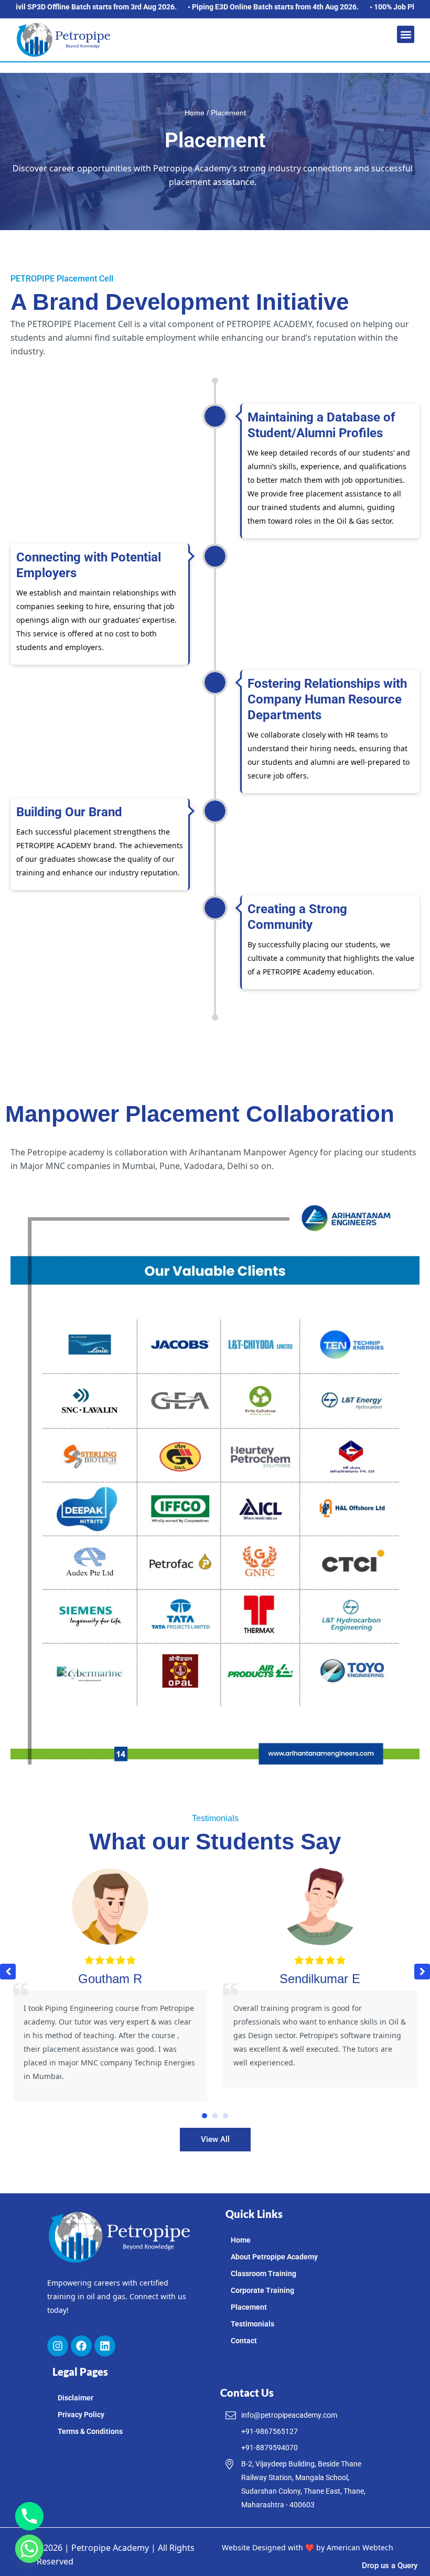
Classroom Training (264, 2274)
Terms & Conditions (90, 2431)
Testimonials (252, 2324)
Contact (244, 2341)
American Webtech (360, 2547)
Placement (249, 2307)
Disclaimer (76, 2398)
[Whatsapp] (29, 2549)
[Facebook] (81, 2346)
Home (195, 113)
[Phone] (29, 2516)
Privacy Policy (81, 2415)
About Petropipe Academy (274, 2257)
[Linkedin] (105, 2346)
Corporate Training (262, 2290)
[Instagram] (58, 2346)
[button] (406, 34)
